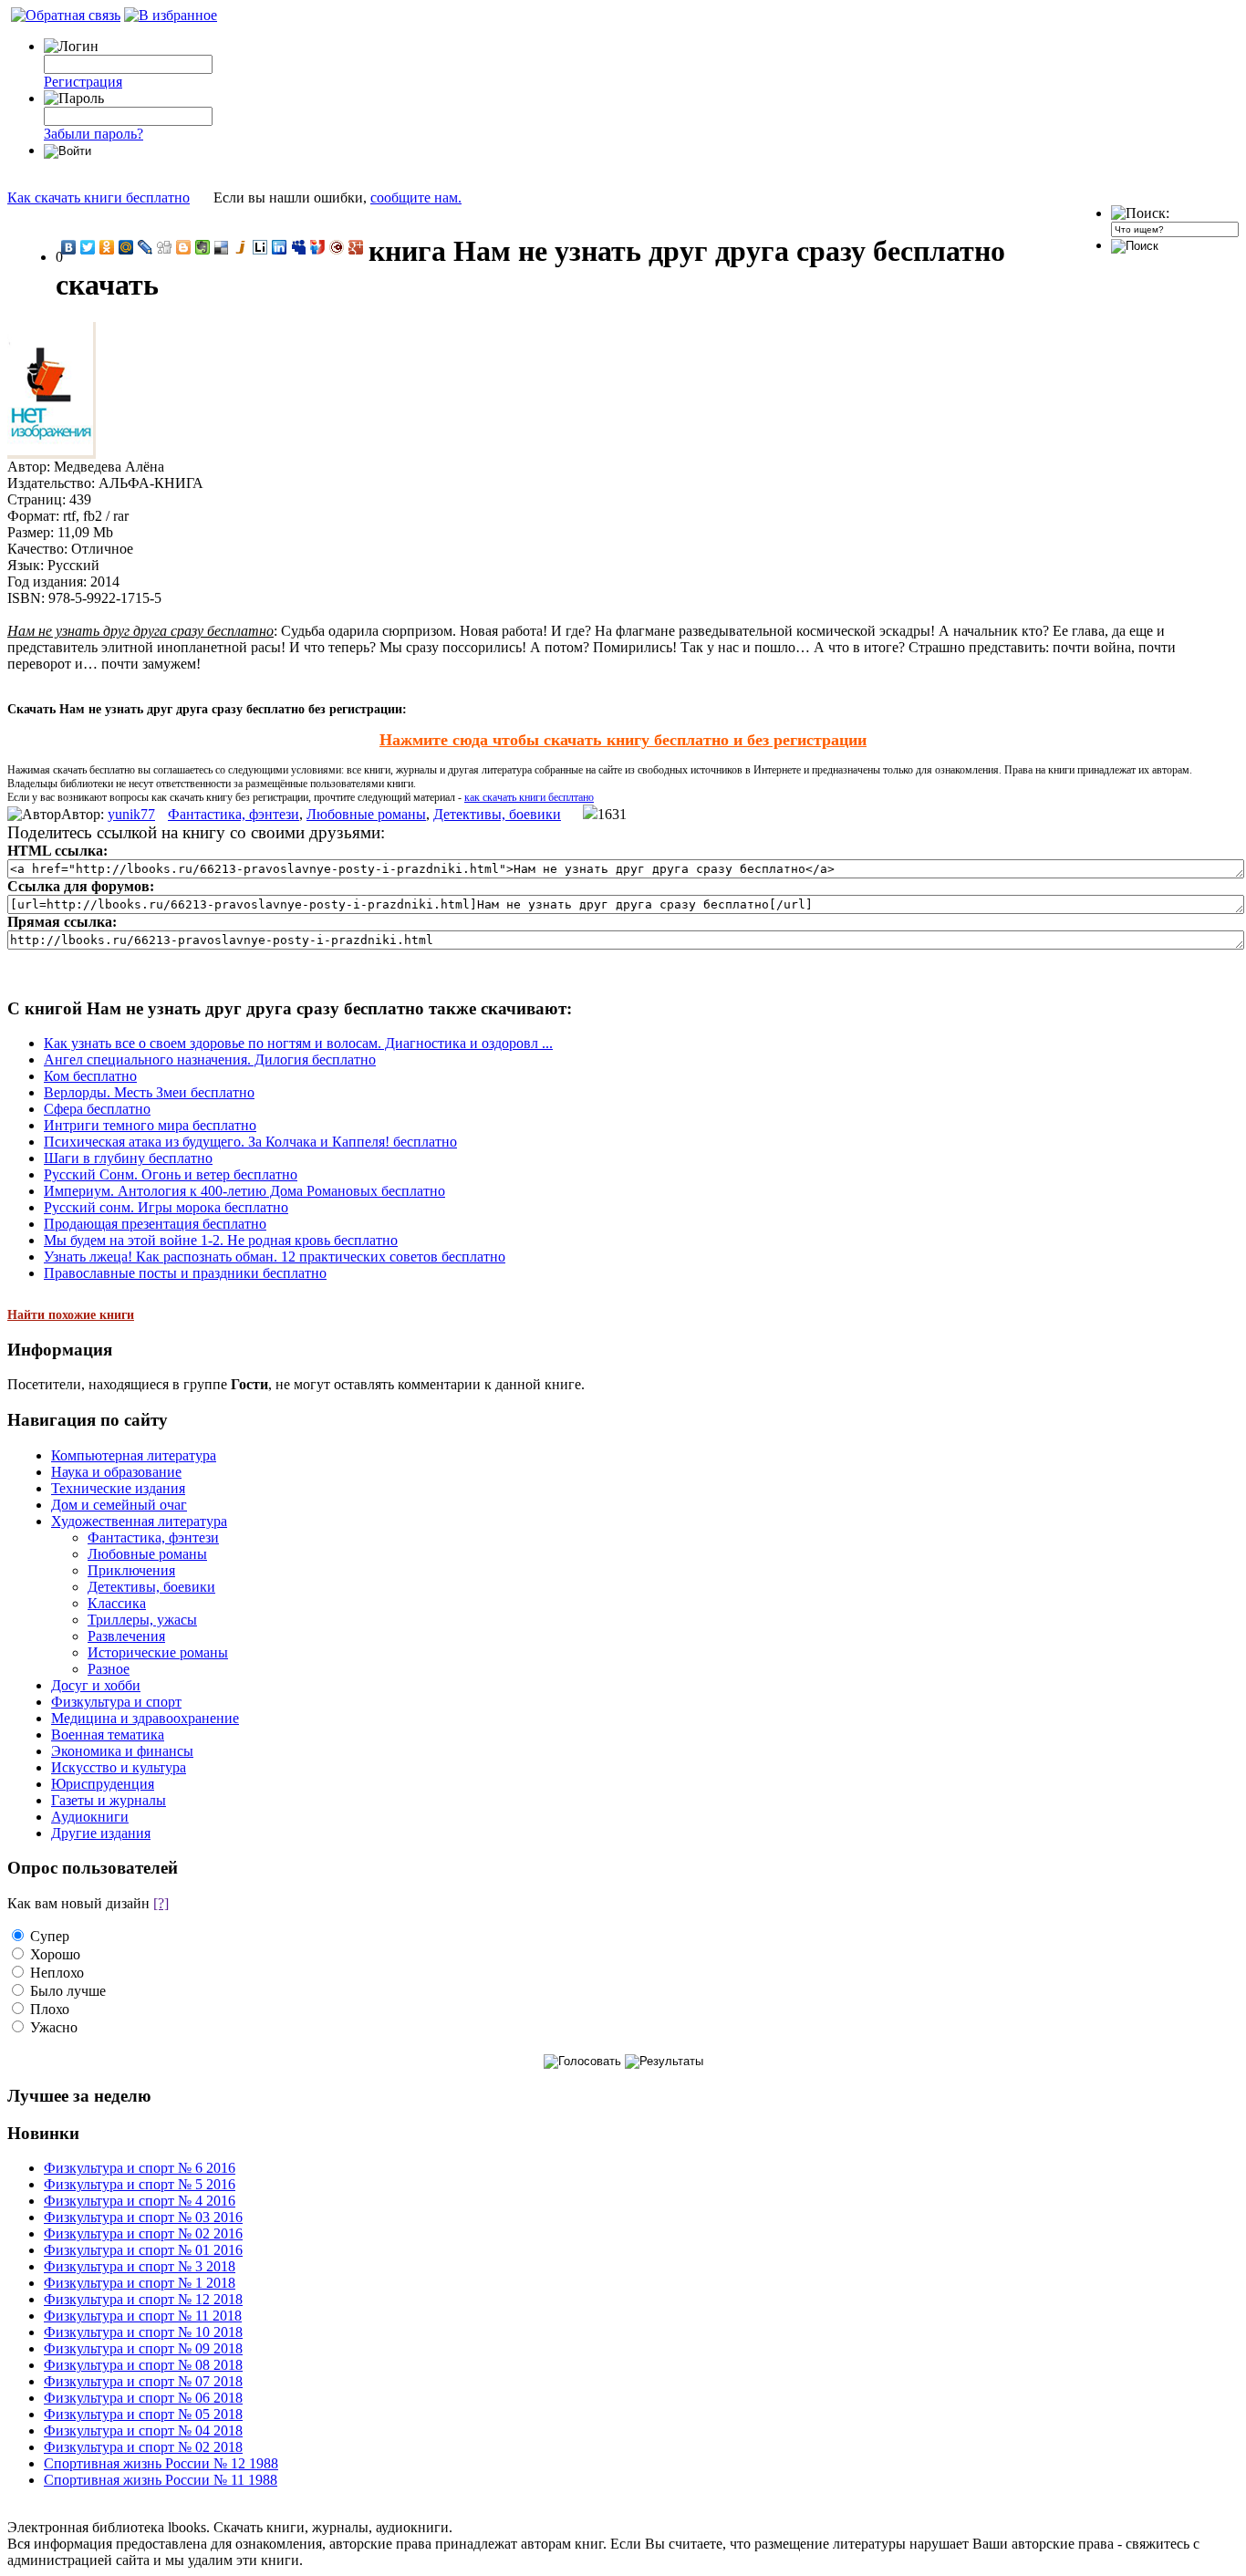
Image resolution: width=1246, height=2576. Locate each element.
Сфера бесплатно (97, 1109)
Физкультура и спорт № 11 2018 (143, 2316)
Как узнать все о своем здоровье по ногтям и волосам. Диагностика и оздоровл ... (298, 1043)
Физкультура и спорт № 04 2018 (143, 2431)
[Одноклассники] (107, 247)
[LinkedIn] (280, 247)
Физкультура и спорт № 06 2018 (143, 2398)
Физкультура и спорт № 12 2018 (143, 2299)
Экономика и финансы (122, 1751)
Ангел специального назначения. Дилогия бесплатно (210, 1059)
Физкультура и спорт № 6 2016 (140, 2168)
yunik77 (131, 814)
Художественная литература (139, 1521)
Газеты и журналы (109, 1800)
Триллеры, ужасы (142, 1620)
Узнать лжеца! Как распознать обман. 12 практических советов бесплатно (275, 1257)
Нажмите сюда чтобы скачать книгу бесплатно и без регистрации (623, 740)
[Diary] (337, 247)
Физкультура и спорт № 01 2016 (143, 2250)
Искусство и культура (119, 1767)
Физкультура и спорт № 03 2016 (143, 2217)
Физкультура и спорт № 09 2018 (143, 2348)
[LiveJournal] (145, 247)
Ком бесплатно (90, 1076)
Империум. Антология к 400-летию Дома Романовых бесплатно (244, 1191)
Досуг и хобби (96, 1685)
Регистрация (83, 82)
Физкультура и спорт (116, 1702)
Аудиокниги (90, 1817)
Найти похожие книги (71, 1315)
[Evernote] (203, 247)
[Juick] (241, 247)
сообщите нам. (416, 197)
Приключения (131, 1570)
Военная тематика (108, 1735)
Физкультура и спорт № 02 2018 (143, 2447)
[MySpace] (299, 247)
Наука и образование (116, 1472)
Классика (117, 1603)
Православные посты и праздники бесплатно (185, 1273)
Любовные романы (366, 814)
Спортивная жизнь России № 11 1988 (161, 2480)
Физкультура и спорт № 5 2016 (140, 2184)
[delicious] (222, 247)
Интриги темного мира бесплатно (150, 1125)
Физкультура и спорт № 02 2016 (143, 2233)
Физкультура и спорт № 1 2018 (140, 2283)
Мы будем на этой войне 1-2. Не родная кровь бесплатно (221, 1240)
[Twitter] (88, 247)
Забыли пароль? (93, 134)
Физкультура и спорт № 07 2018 (143, 2381)
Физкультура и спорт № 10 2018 (143, 2332)
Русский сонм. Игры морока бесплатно (166, 1207)
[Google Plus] (356, 247)
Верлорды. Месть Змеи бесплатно (149, 1092)
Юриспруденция (103, 1784)
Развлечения (126, 1636)
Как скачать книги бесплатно (99, 197)
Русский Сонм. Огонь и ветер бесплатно (171, 1174)
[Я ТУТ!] (318, 247)
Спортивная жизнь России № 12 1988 (161, 2463)
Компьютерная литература (134, 1455)
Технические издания (118, 1488)
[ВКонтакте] (69, 247)
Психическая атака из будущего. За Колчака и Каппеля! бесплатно (250, 1142)
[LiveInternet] (260, 247)
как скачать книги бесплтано (529, 797)
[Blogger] (184, 247)
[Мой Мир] (126, 247)
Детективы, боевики (497, 814)
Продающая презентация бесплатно (155, 1224)
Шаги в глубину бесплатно (128, 1158)
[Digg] (165, 247)
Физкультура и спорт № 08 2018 (143, 2365)
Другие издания (101, 1833)
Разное (109, 1669)
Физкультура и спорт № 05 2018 (143, 2414)
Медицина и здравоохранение (145, 1718)
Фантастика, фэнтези (234, 814)
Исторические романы (158, 1652)
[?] (161, 1903)
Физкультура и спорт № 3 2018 (140, 2266)
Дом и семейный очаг (119, 1505)
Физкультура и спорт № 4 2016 (140, 2201)
